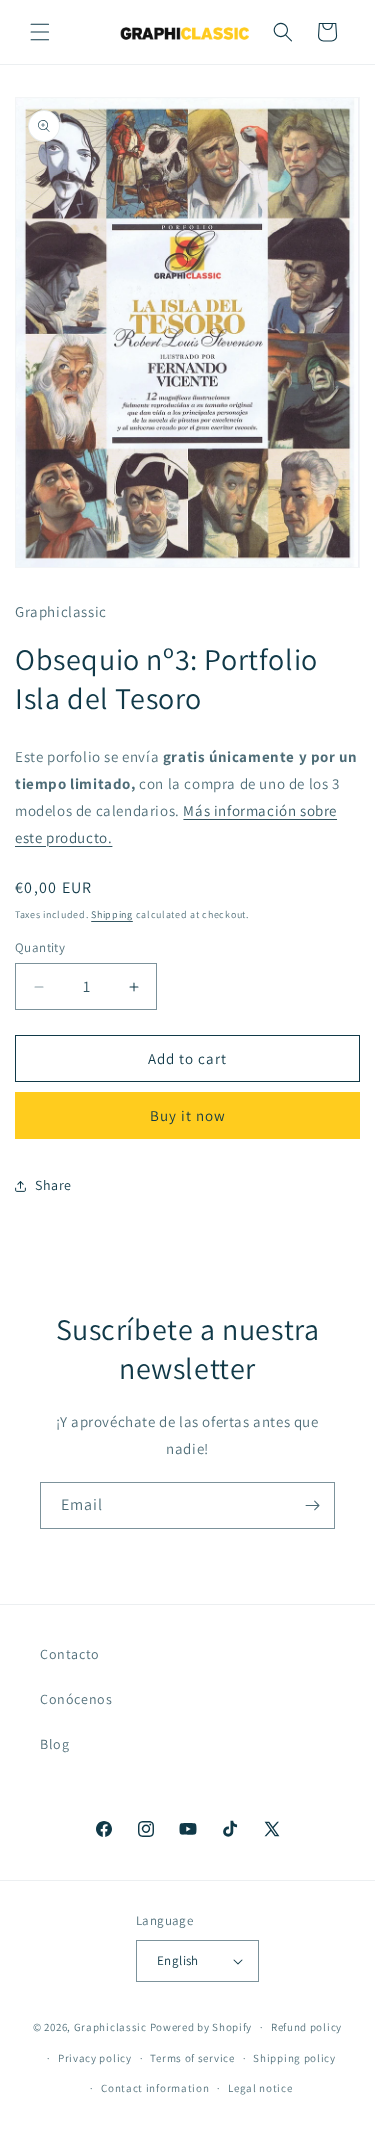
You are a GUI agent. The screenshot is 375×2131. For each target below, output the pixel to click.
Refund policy (306, 2027)
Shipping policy (294, 2058)
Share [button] (53, 1185)
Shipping (112, 914)
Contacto (70, 1654)
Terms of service (192, 2058)
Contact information (155, 2088)
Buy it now (188, 1115)
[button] (40, 32)
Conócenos (76, 1699)
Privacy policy (95, 2058)
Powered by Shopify (201, 2027)
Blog (54, 1744)
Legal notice (260, 2088)
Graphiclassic (110, 2027)
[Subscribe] (312, 1505)
